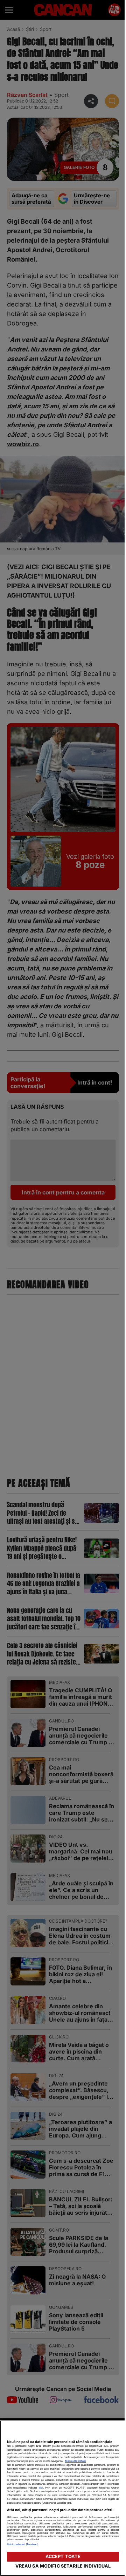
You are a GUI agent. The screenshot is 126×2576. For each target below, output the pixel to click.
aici (41, 2488)
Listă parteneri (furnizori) (23, 2544)
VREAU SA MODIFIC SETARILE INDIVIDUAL (63, 2566)
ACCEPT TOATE (63, 2557)
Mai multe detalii (75, 2461)
